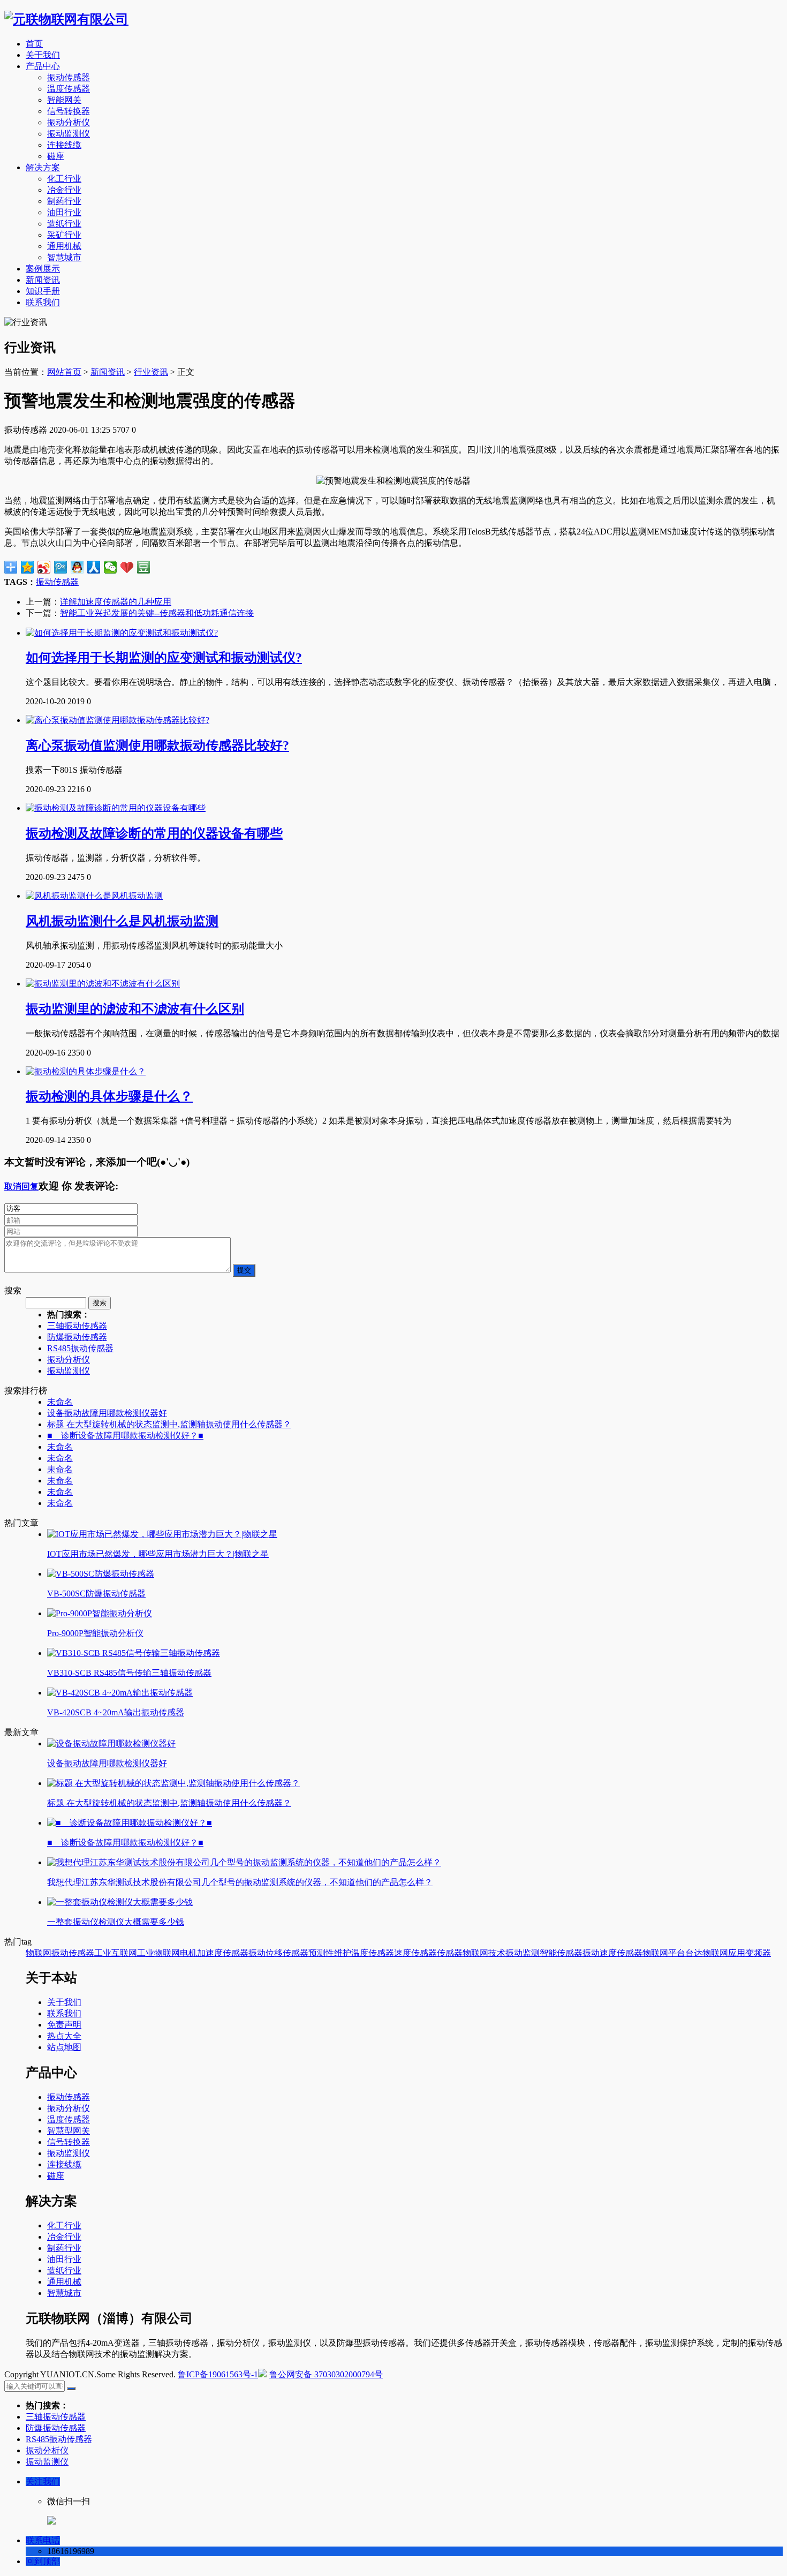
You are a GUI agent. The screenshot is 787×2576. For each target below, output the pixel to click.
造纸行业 (64, 224)
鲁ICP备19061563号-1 (218, 2374)
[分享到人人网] (94, 567)
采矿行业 (64, 235)
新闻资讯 (43, 280)
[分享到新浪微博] (44, 567)
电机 (188, 1953)
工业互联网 (116, 1953)
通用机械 (64, 246)
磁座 (56, 156)
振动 (257, 1953)
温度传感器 (69, 89)
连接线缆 (64, 145)
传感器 (450, 1953)
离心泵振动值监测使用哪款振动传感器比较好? (157, 745)
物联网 (39, 1953)
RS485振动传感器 (80, 1348)
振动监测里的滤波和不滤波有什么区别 (135, 1009)
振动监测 (523, 1953)
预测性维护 (330, 1953)
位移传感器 (287, 1953)
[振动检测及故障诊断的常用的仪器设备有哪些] (116, 808)
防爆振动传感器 (77, 1337)
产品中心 (43, 66)
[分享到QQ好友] (77, 567)
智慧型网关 (69, 2131)
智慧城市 (64, 257)
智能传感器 (561, 1953)
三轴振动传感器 (77, 1326)
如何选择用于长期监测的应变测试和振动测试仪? (164, 658)
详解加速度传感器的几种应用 (116, 602)
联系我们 (43, 302)
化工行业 (64, 179)
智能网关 (64, 100)
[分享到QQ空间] (28, 567)
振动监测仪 (69, 134)
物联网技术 (484, 1953)
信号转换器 (69, 111)
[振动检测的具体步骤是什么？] (86, 1071)
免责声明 (64, 2025)
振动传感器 (69, 77)
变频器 (758, 1953)
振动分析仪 (69, 122)
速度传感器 (415, 1953)
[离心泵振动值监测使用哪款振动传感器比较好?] (118, 720)
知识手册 (43, 291)
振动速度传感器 (612, 1953)
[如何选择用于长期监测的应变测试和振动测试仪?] (122, 633)
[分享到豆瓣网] (144, 567)
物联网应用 (724, 1953)
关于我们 (43, 55)
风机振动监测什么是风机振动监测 (122, 921)
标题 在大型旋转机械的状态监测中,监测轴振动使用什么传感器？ (169, 1424)
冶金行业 (64, 190)
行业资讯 (151, 372)
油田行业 (64, 212)
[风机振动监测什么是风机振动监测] (94, 896)
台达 (694, 1953)
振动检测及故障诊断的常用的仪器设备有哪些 (154, 833)
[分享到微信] (111, 567)
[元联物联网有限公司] (66, 19)
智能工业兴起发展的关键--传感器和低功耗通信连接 (157, 613)
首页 (34, 44)
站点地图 (64, 2047)
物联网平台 (664, 1953)
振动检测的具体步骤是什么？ (109, 1096)
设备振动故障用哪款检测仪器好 (107, 1413)
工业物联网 (158, 1953)
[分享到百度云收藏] (127, 567)
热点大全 (64, 2036)
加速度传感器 (223, 1953)
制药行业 (64, 201)
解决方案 (43, 167)
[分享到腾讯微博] (61, 567)
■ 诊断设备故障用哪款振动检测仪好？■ (125, 1436)
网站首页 (64, 372)
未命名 (60, 1402)
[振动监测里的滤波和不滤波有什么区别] (103, 984)
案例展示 (43, 269)
